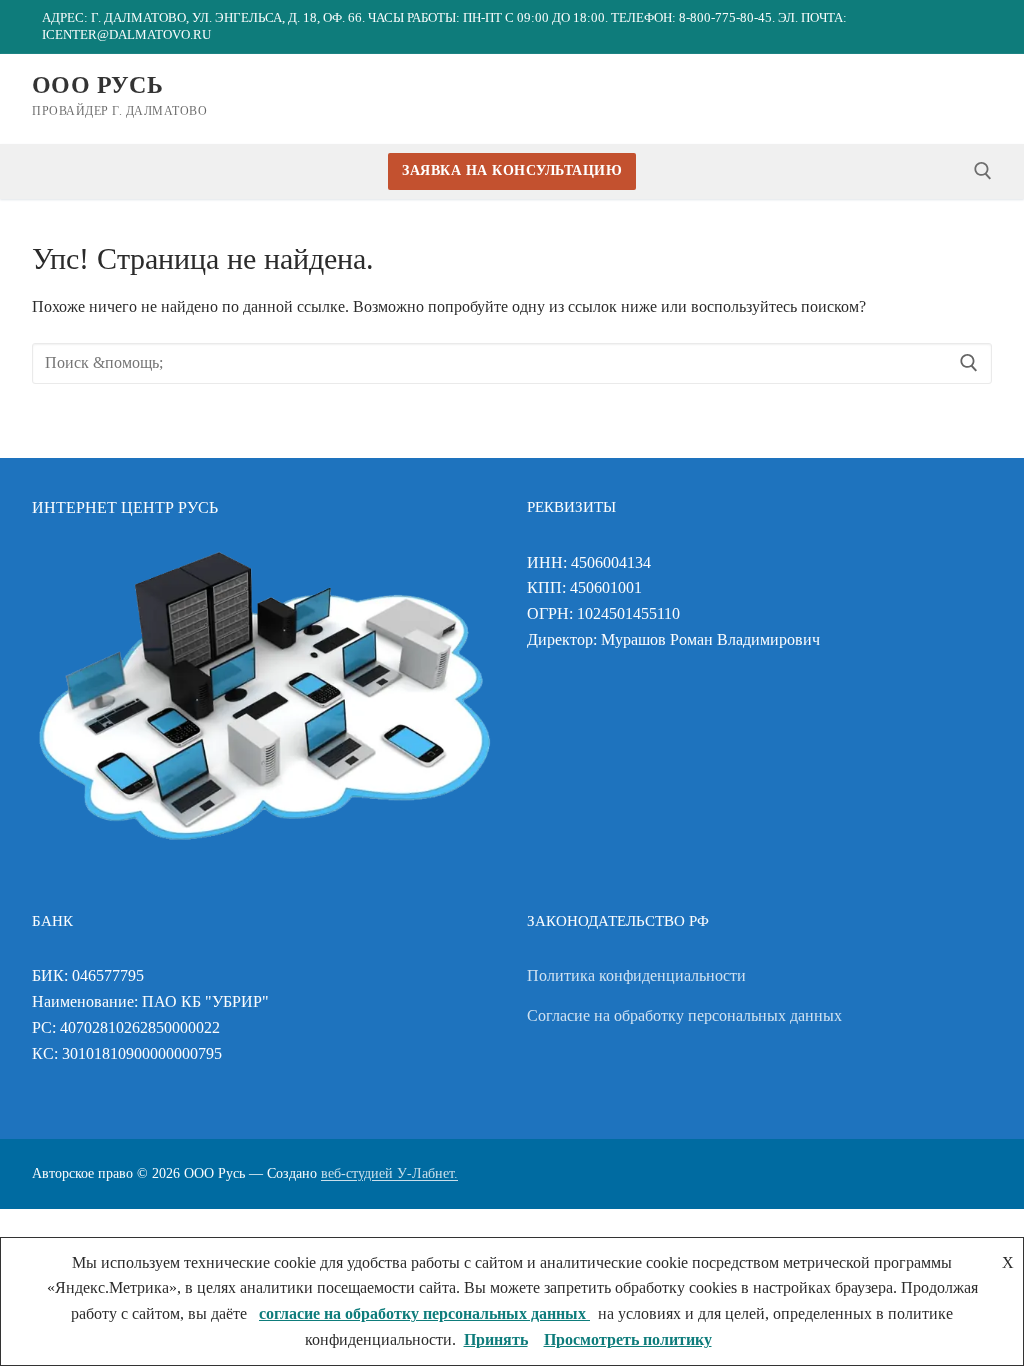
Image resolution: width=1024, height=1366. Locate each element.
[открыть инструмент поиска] (983, 171)
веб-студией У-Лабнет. (389, 1173)
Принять (496, 1339)
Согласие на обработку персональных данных (684, 1015)
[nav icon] (976, 99)
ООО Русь (97, 85)
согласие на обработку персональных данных (424, 1313)
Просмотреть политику (628, 1339)
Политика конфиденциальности (636, 975)
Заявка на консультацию (512, 170)
